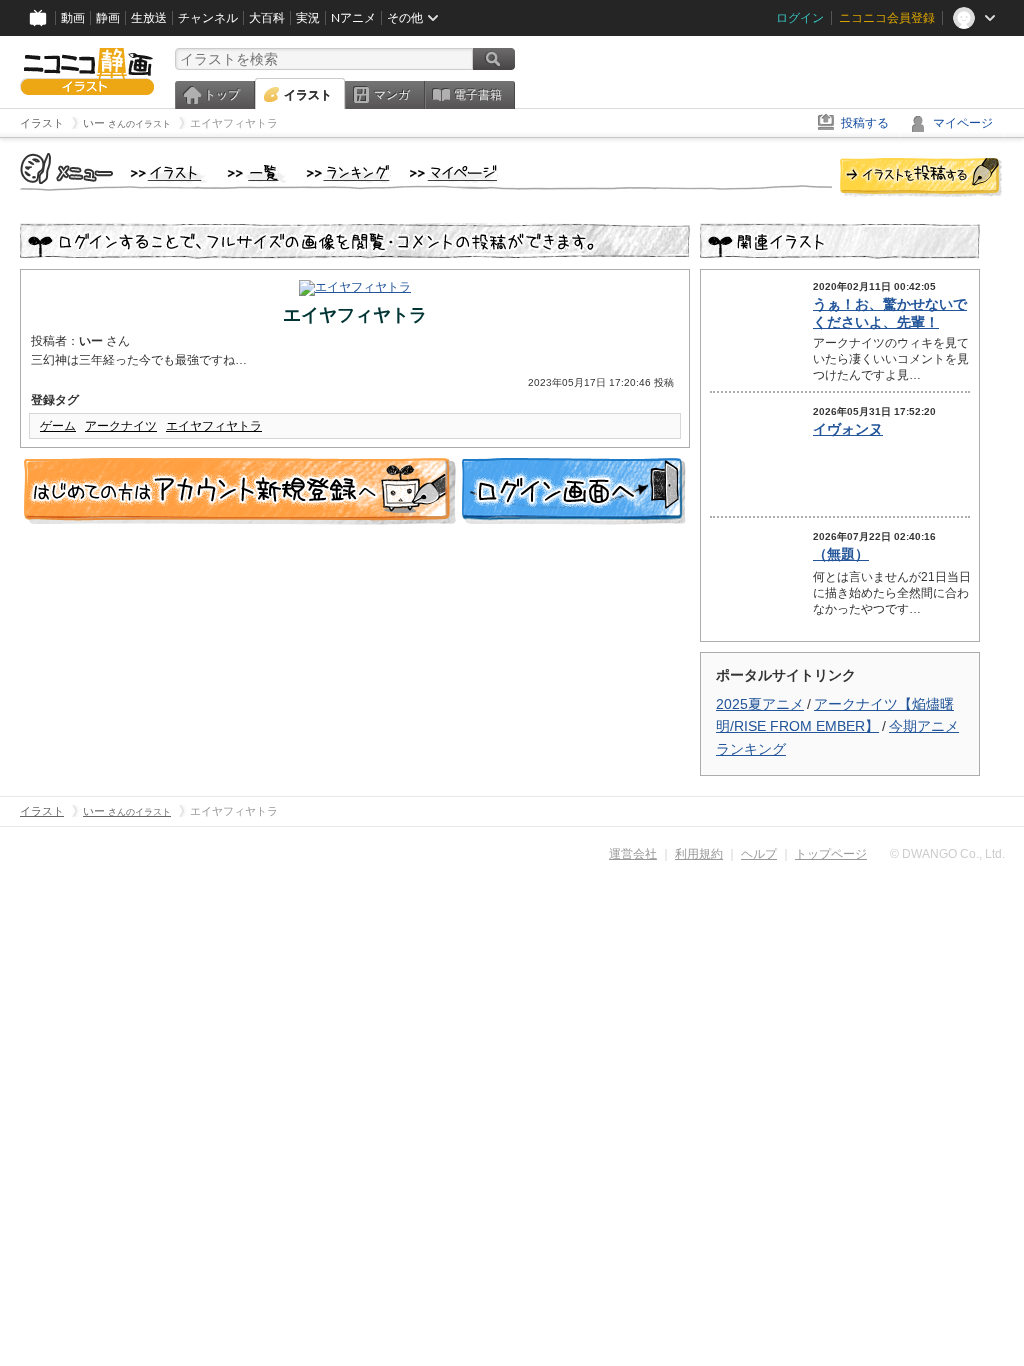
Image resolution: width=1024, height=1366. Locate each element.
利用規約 (699, 854)
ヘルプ (759, 854)
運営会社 (633, 854)
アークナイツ (121, 426)
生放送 (149, 18)
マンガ (392, 95)
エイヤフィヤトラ (214, 426)
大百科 (267, 18)
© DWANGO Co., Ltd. (947, 854)
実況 (308, 18)
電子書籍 (478, 95)
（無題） (841, 554)
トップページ (831, 854)
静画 (108, 18)
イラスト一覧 (257, 174)
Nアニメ (353, 18)
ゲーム (58, 426)
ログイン (800, 18)
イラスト (308, 95)
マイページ (963, 123)
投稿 (921, 178)
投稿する (865, 123)
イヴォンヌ (848, 429)
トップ (222, 95)
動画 (73, 18)
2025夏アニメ (760, 704)
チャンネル (208, 18)
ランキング (348, 174)
